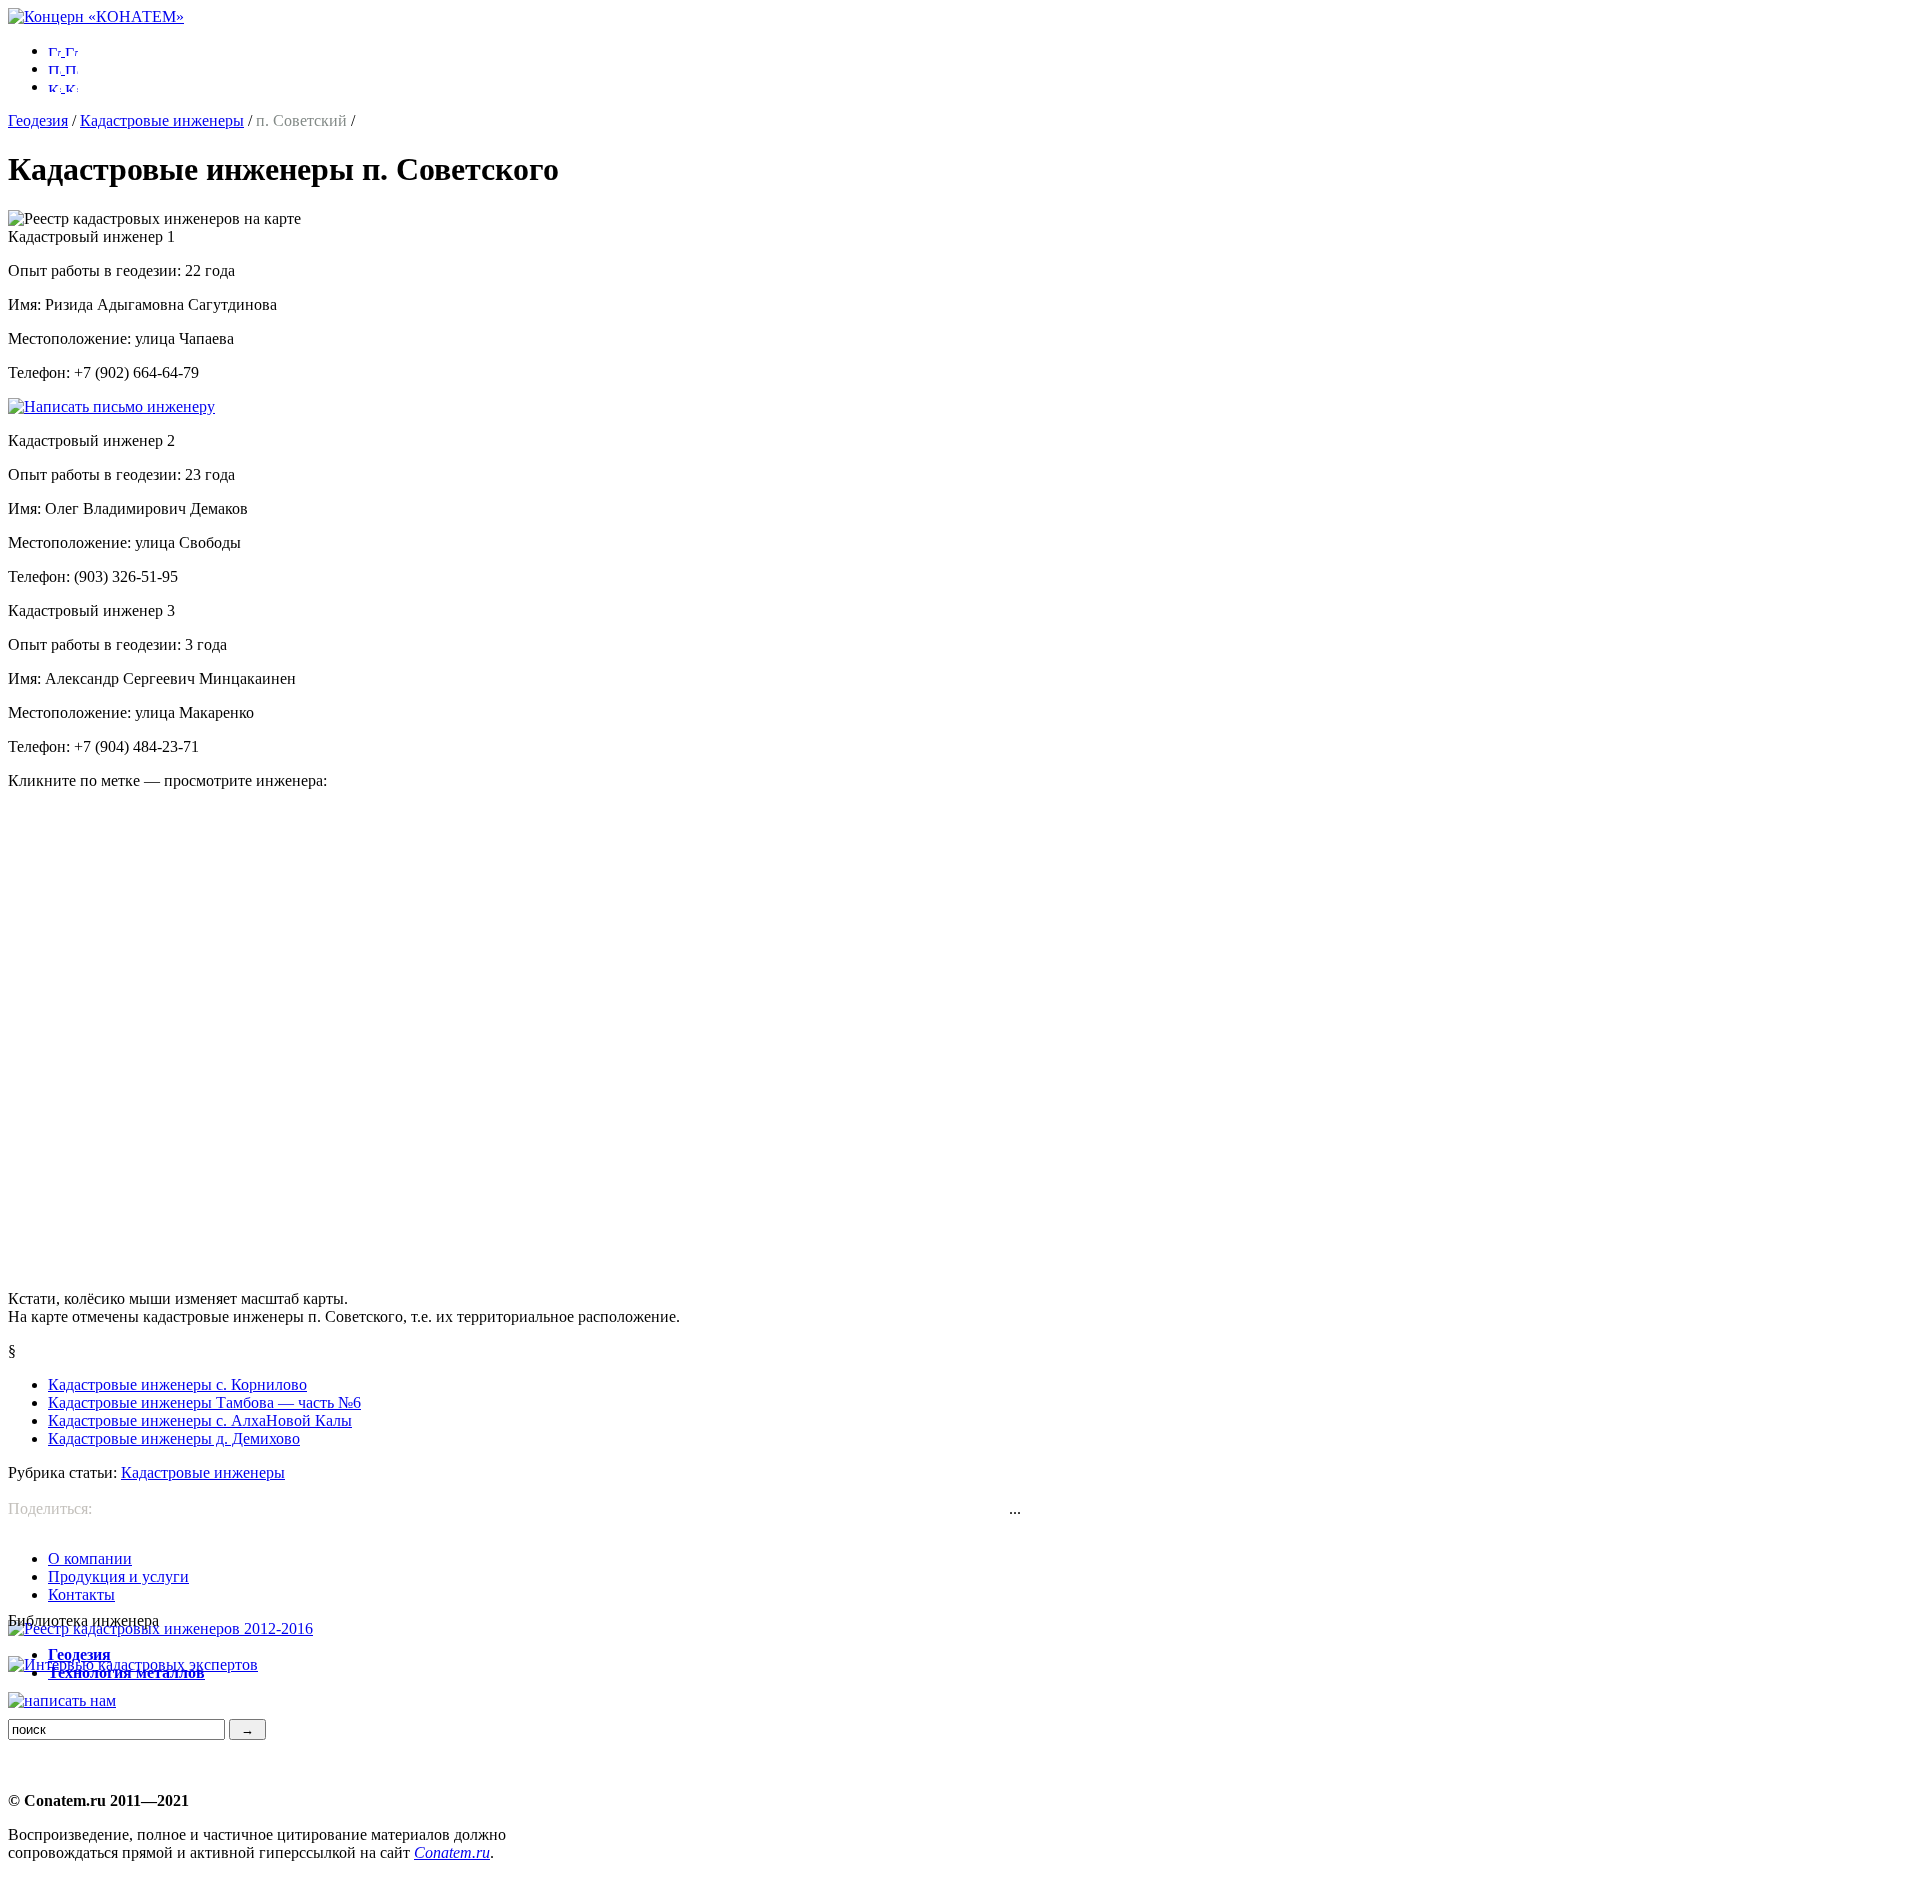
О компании (90, 1558)
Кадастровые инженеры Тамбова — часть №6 (204, 1402)
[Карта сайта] (63, 86)
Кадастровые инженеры (162, 120)
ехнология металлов (126, 1672)
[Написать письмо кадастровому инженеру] (111, 406)
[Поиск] (63, 68)
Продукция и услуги (118, 1576)
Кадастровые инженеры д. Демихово (174, 1438)
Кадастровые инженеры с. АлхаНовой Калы (200, 1420)
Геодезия (38, 120)
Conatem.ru (452, 1852)
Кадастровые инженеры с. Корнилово (177, 1384)
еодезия (79, 1654)
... (1015, 1508)
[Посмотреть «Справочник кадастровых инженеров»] (160, 1628)
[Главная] (96, 16)
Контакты (81, 1594)
